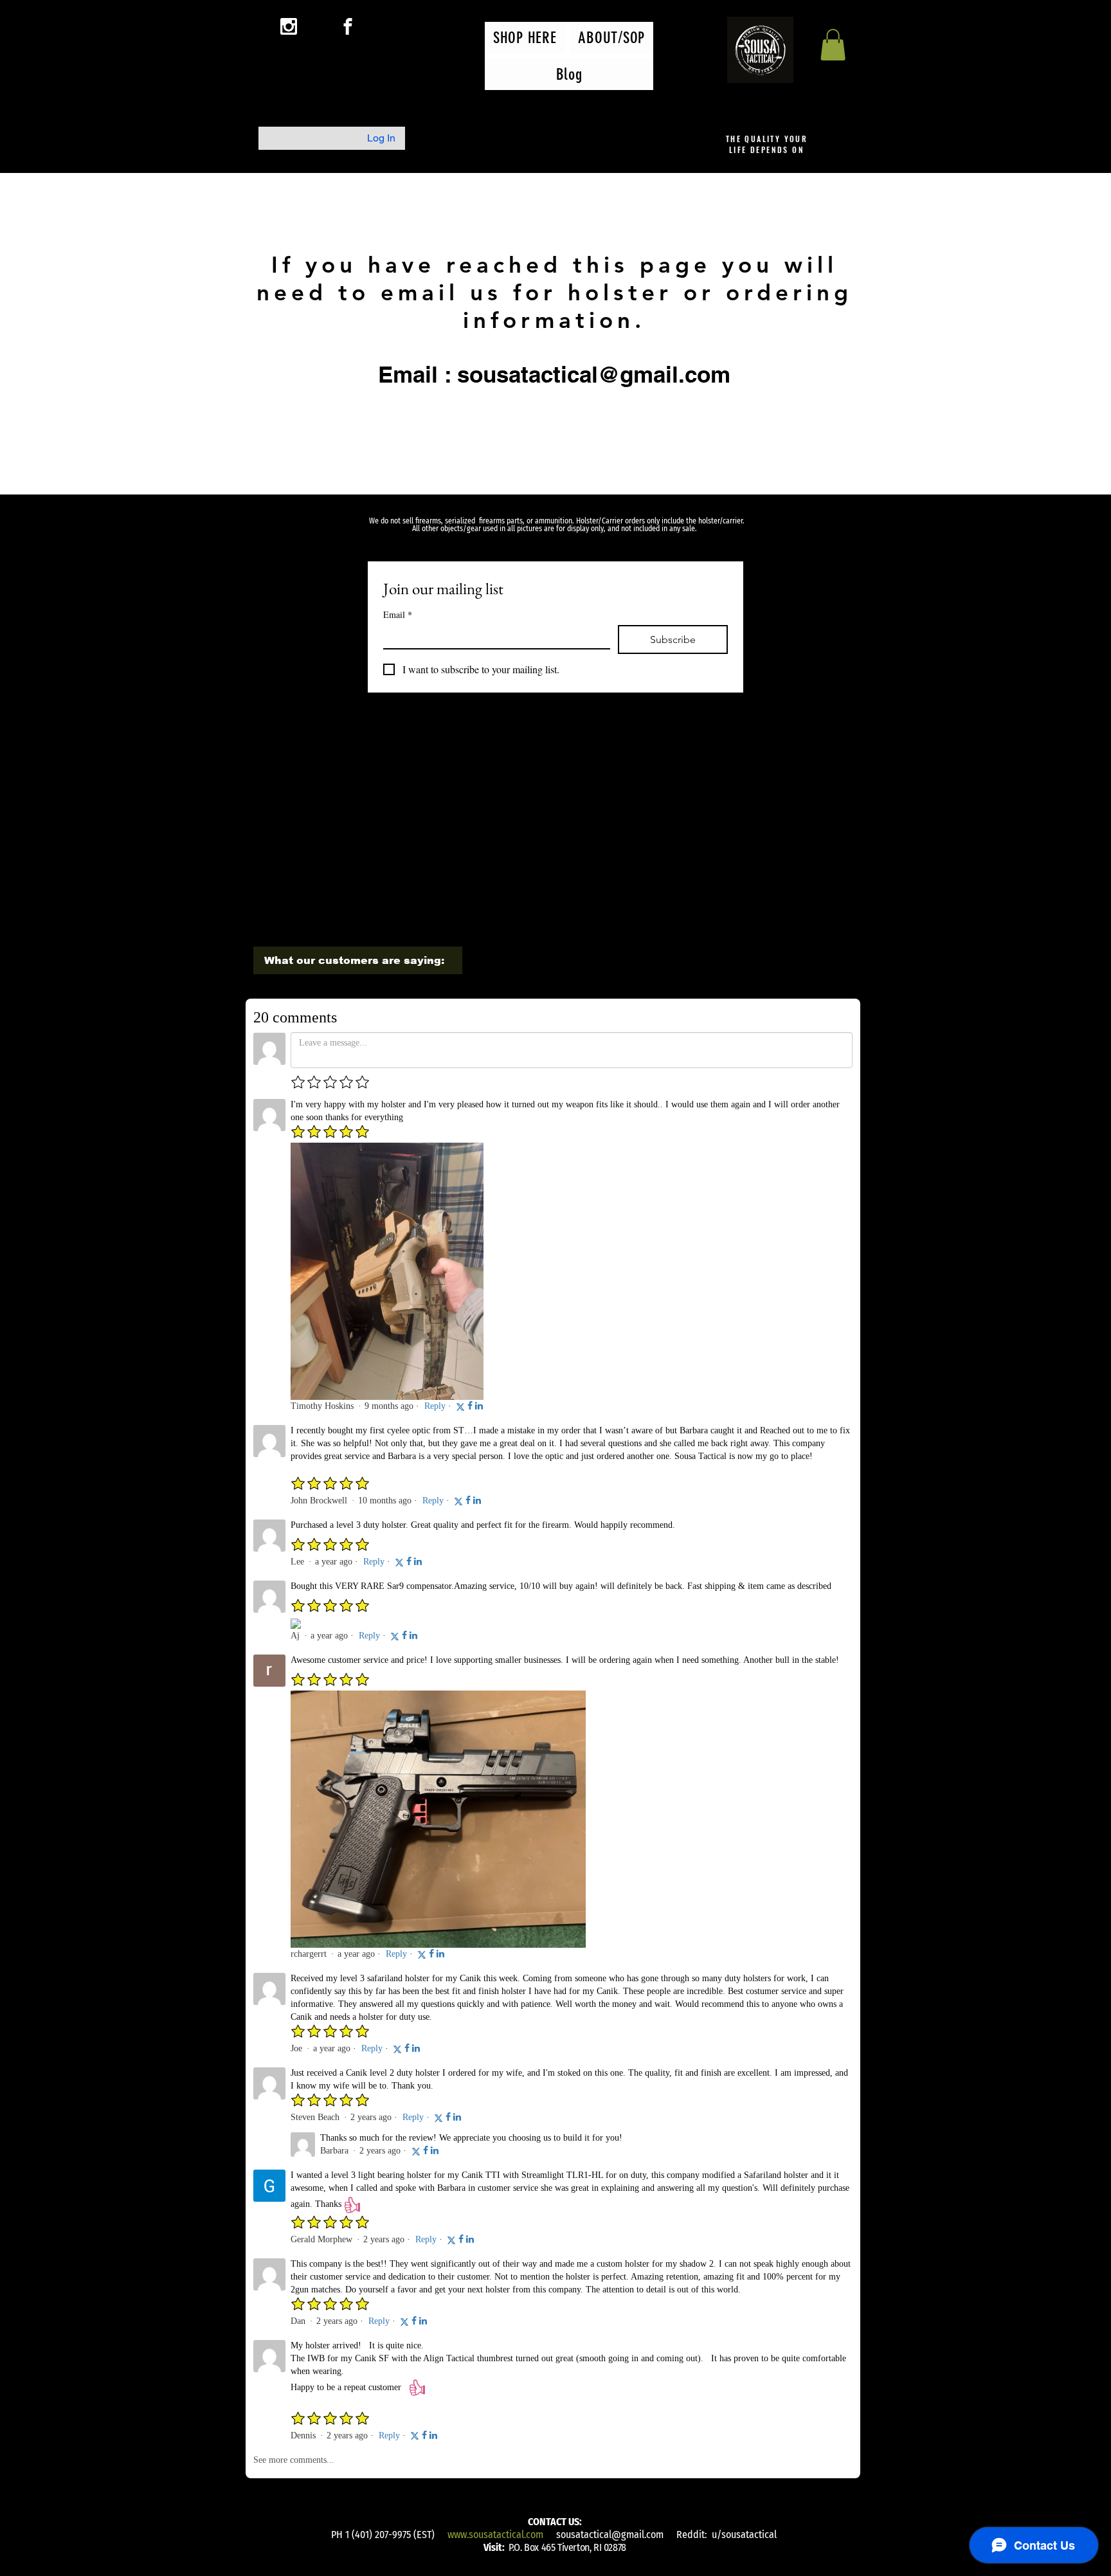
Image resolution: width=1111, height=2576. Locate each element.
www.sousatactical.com (495, 2535)
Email (398, 614)
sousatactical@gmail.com (610, 2535)
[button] (833, 45)
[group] (554, 757)
